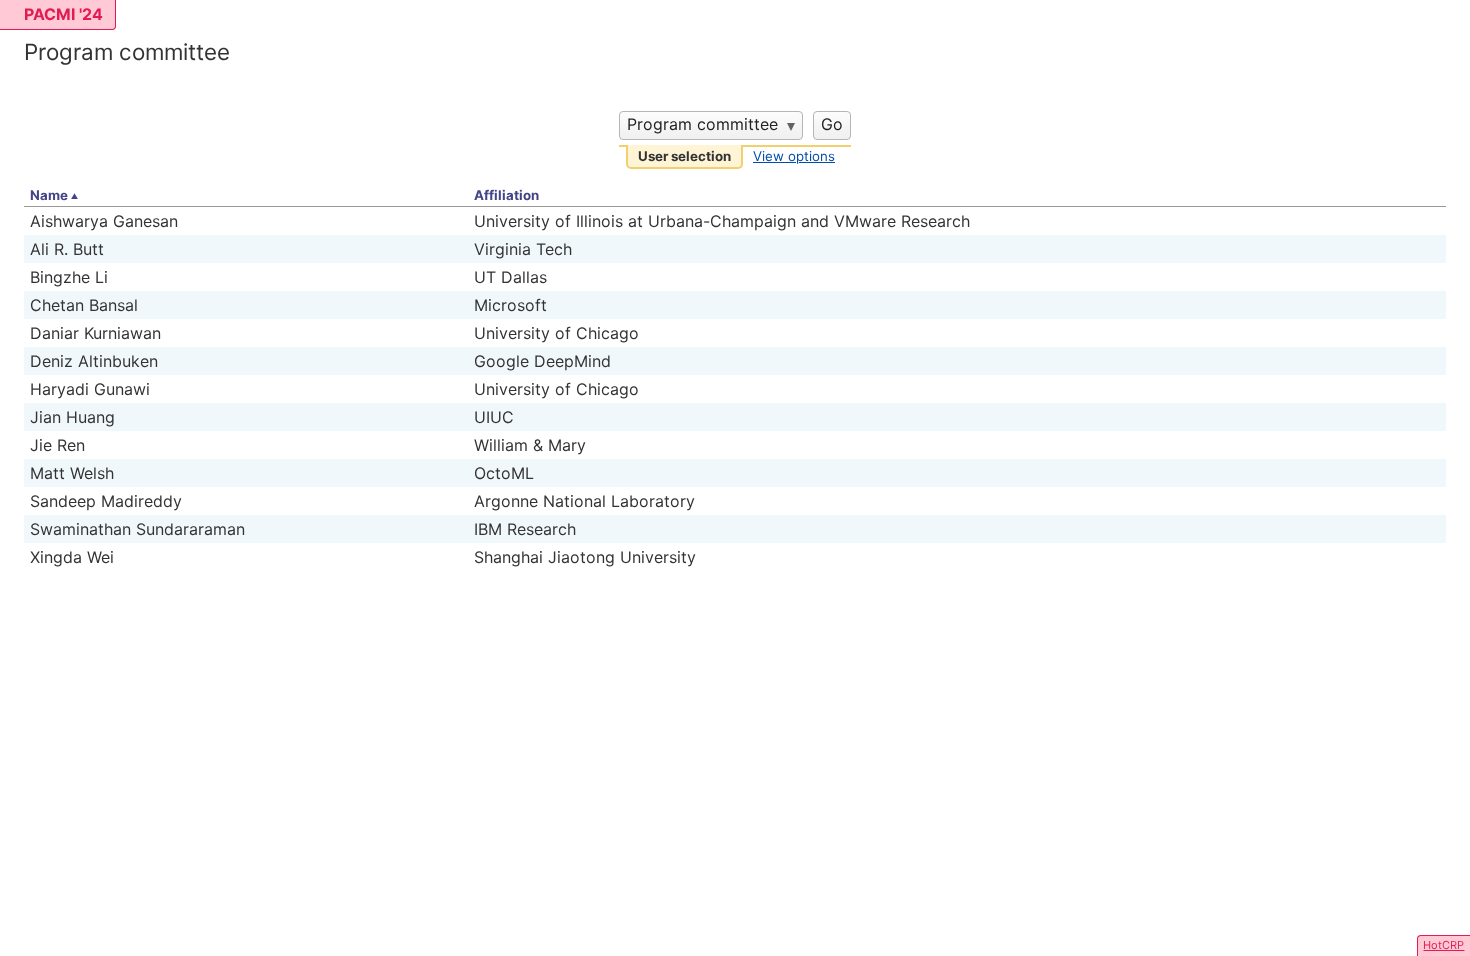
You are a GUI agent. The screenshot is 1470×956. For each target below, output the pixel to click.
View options (794, 156)
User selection (684, 156)
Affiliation (506, 195)
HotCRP (1443, 945)
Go (832, 124)
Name (49, 195)
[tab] (684, 157)
